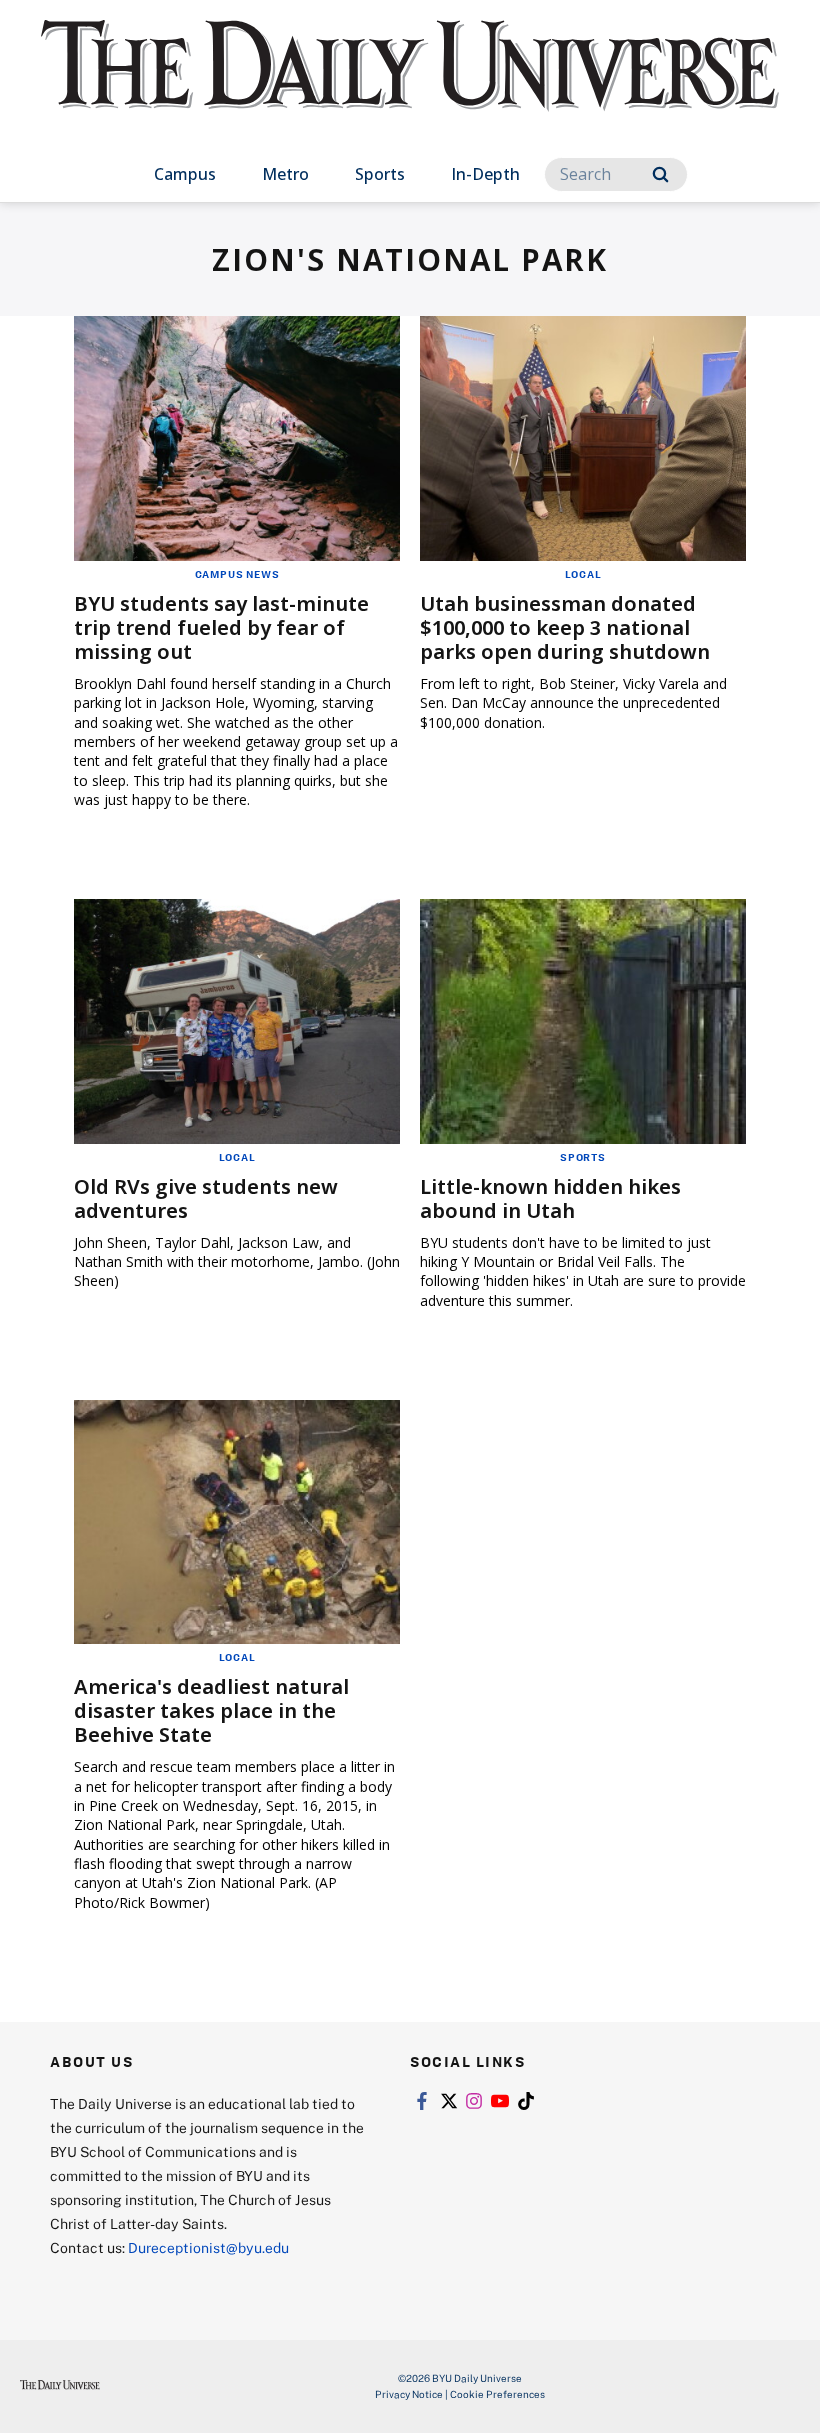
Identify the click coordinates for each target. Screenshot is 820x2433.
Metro (285, 174)
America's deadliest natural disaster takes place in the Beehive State (211, 1710)
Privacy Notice (409, 2394)
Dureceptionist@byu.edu (208, 2247)
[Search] (660, 174)
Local (583, 574)
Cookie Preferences (497, 2394)
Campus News (237, 574)
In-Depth (485, 174)
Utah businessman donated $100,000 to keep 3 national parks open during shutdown (565, 627)
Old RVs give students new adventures (206, 1198)
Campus (185, 174)
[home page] (410, 84)
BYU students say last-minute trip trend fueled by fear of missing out (221, 627)
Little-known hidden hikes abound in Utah (550, 1198)
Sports (380, 174)
